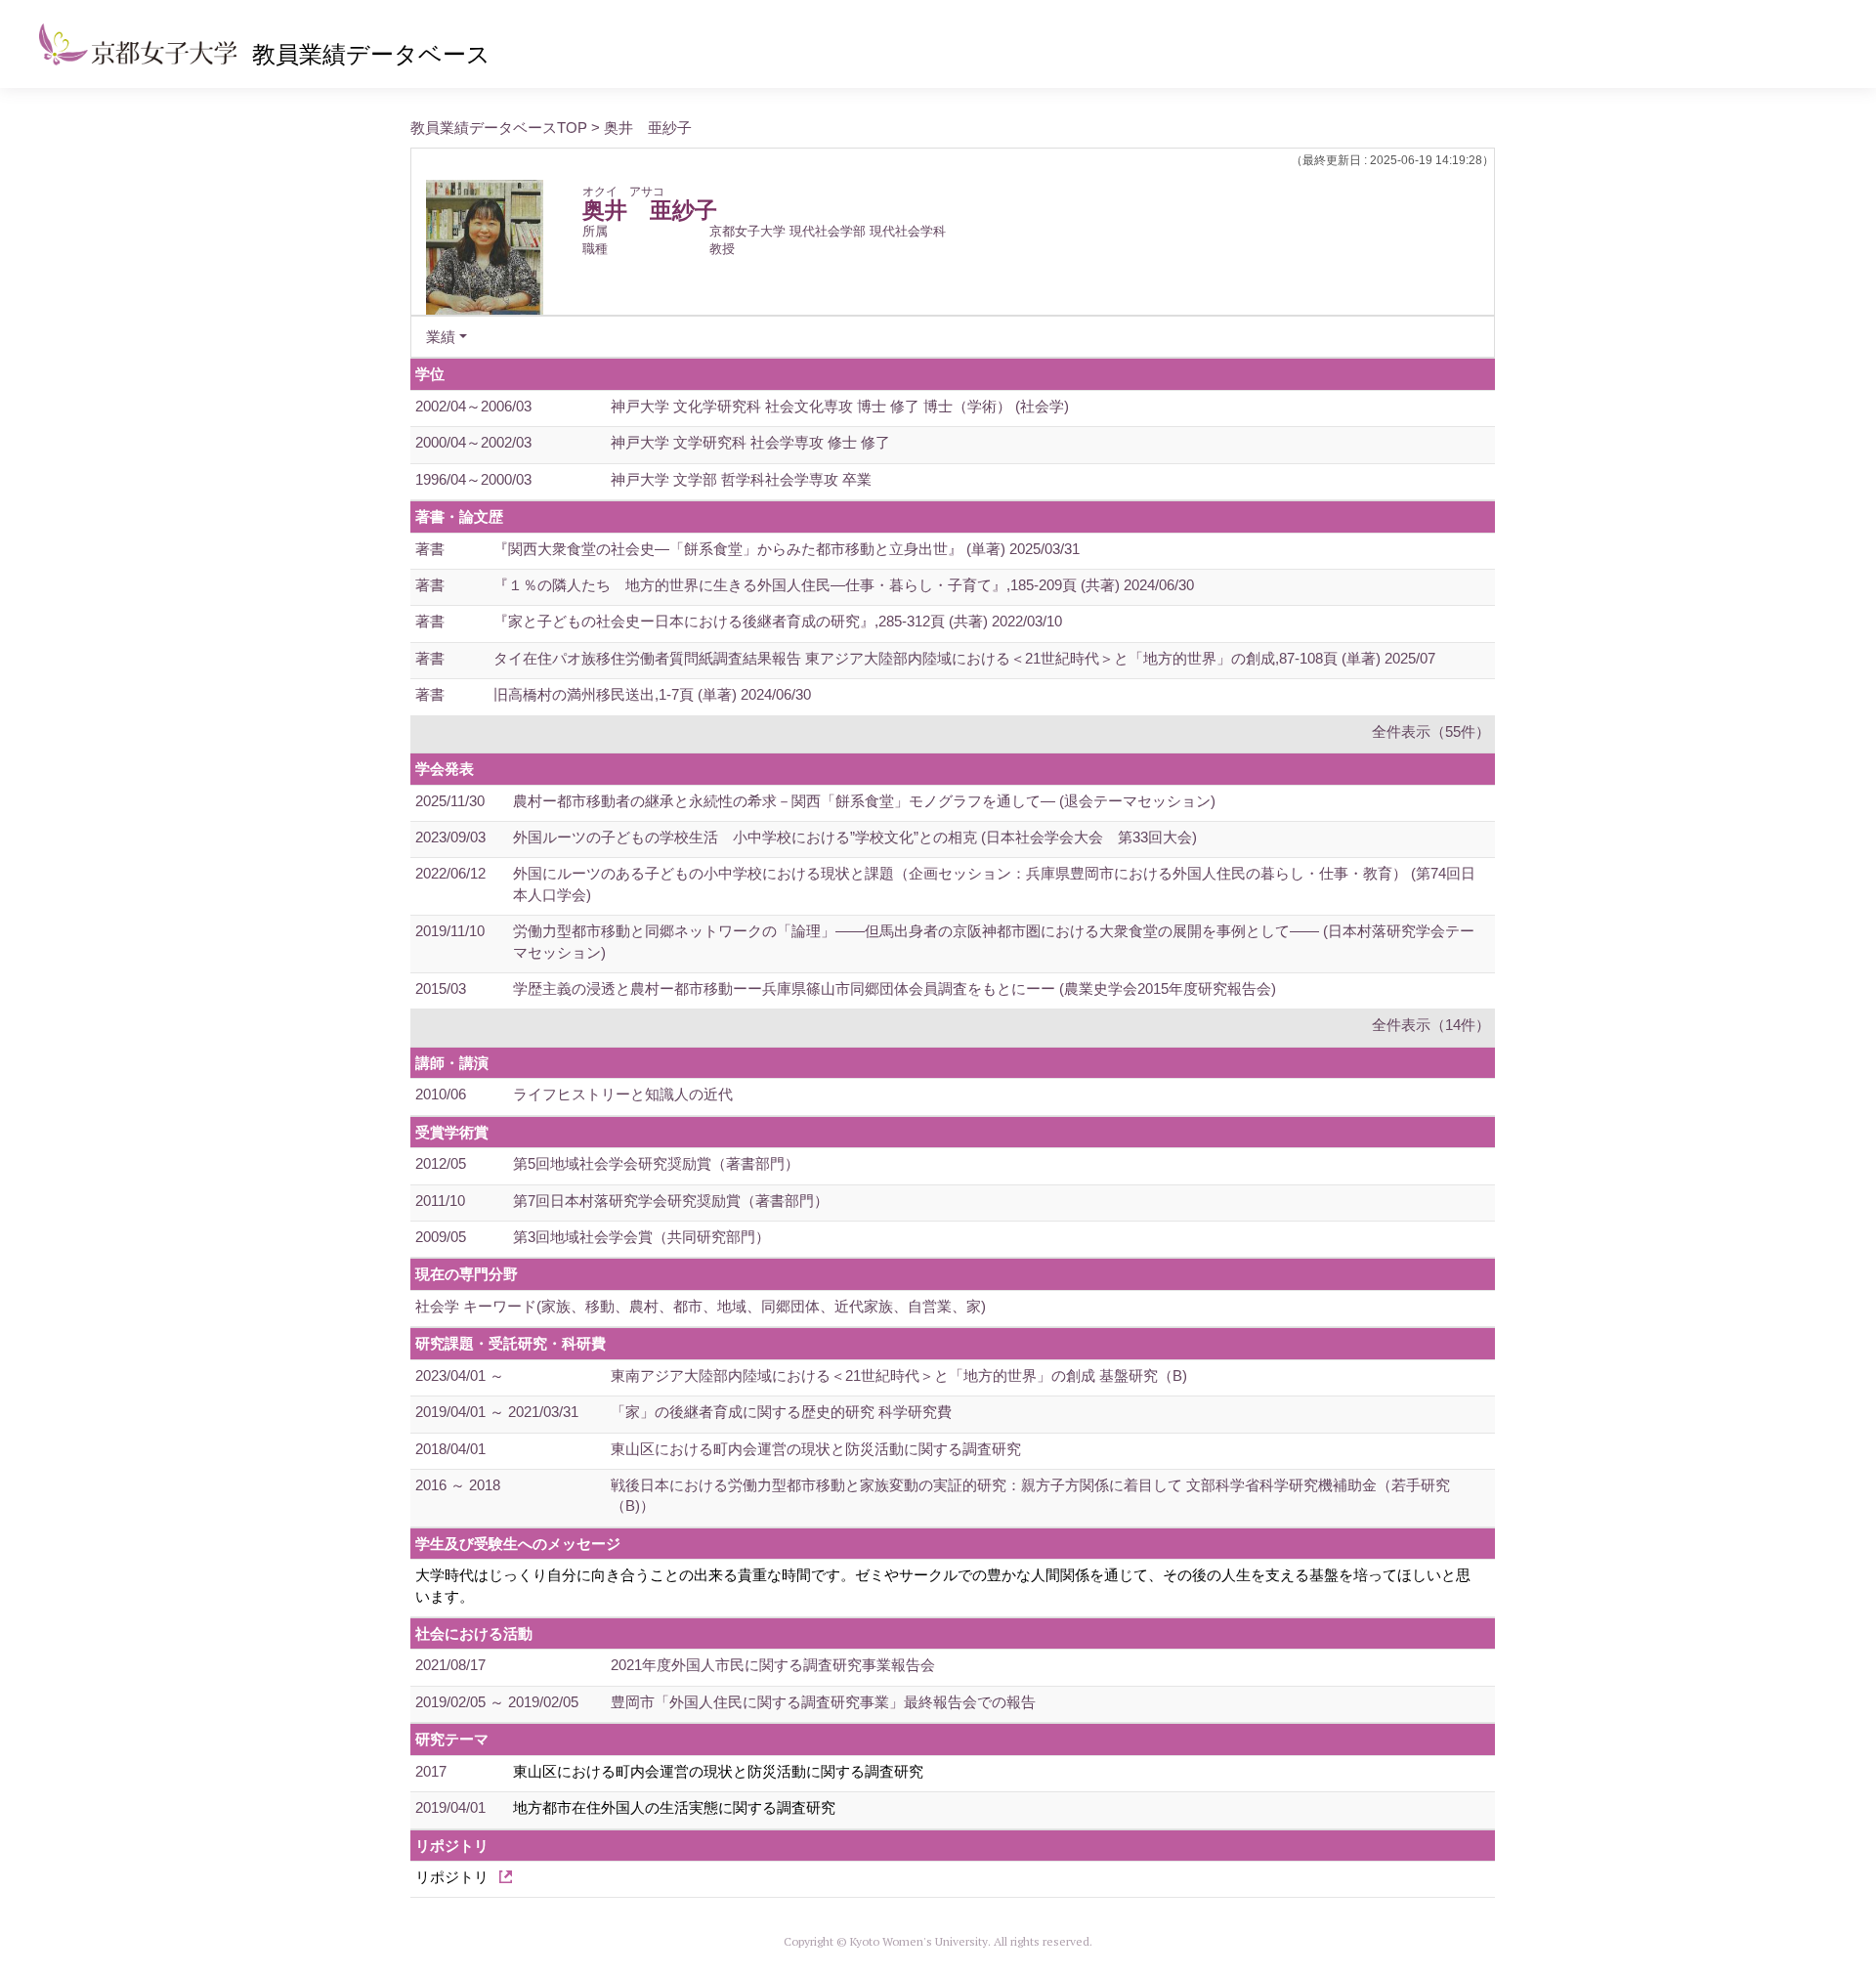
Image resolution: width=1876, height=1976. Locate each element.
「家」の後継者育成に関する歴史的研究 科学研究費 (781, 1412)
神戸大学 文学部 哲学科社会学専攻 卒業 (741, 479)
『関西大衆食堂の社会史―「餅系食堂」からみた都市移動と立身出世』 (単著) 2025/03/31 (787, 549)
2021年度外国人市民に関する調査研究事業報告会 (773, 1665)
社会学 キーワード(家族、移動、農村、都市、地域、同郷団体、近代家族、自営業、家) (701, 1306)
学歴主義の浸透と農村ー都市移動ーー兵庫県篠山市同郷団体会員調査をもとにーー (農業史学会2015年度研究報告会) (895, 988)
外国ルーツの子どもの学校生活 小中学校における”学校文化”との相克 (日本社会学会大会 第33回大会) (855, 837)
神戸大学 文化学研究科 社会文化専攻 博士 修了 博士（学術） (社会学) (840, 406)
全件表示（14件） (1431, 1025)
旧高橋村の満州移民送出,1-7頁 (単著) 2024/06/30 (652, 694)
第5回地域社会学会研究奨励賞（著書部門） (656, 1163)
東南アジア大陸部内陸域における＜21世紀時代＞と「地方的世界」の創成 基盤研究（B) (899, 1375)
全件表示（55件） (1431, 731)
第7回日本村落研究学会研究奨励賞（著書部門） (671, 1201)
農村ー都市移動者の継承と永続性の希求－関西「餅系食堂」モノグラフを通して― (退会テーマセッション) (864, 801)
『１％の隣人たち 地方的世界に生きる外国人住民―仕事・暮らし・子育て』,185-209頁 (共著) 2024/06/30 (844, 585)
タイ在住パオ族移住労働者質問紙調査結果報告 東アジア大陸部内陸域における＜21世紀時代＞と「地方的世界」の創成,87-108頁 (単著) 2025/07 (964, 658)
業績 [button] (441, 337)
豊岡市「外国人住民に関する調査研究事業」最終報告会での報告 (823, 1702)
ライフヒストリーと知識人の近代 (623, 1094)
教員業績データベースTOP (499, 128)
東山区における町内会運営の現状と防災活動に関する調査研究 (816, 1449)
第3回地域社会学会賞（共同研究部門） (641, 1237)
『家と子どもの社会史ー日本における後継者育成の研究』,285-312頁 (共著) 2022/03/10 (778, 621)
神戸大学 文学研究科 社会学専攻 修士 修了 (750, 442)
